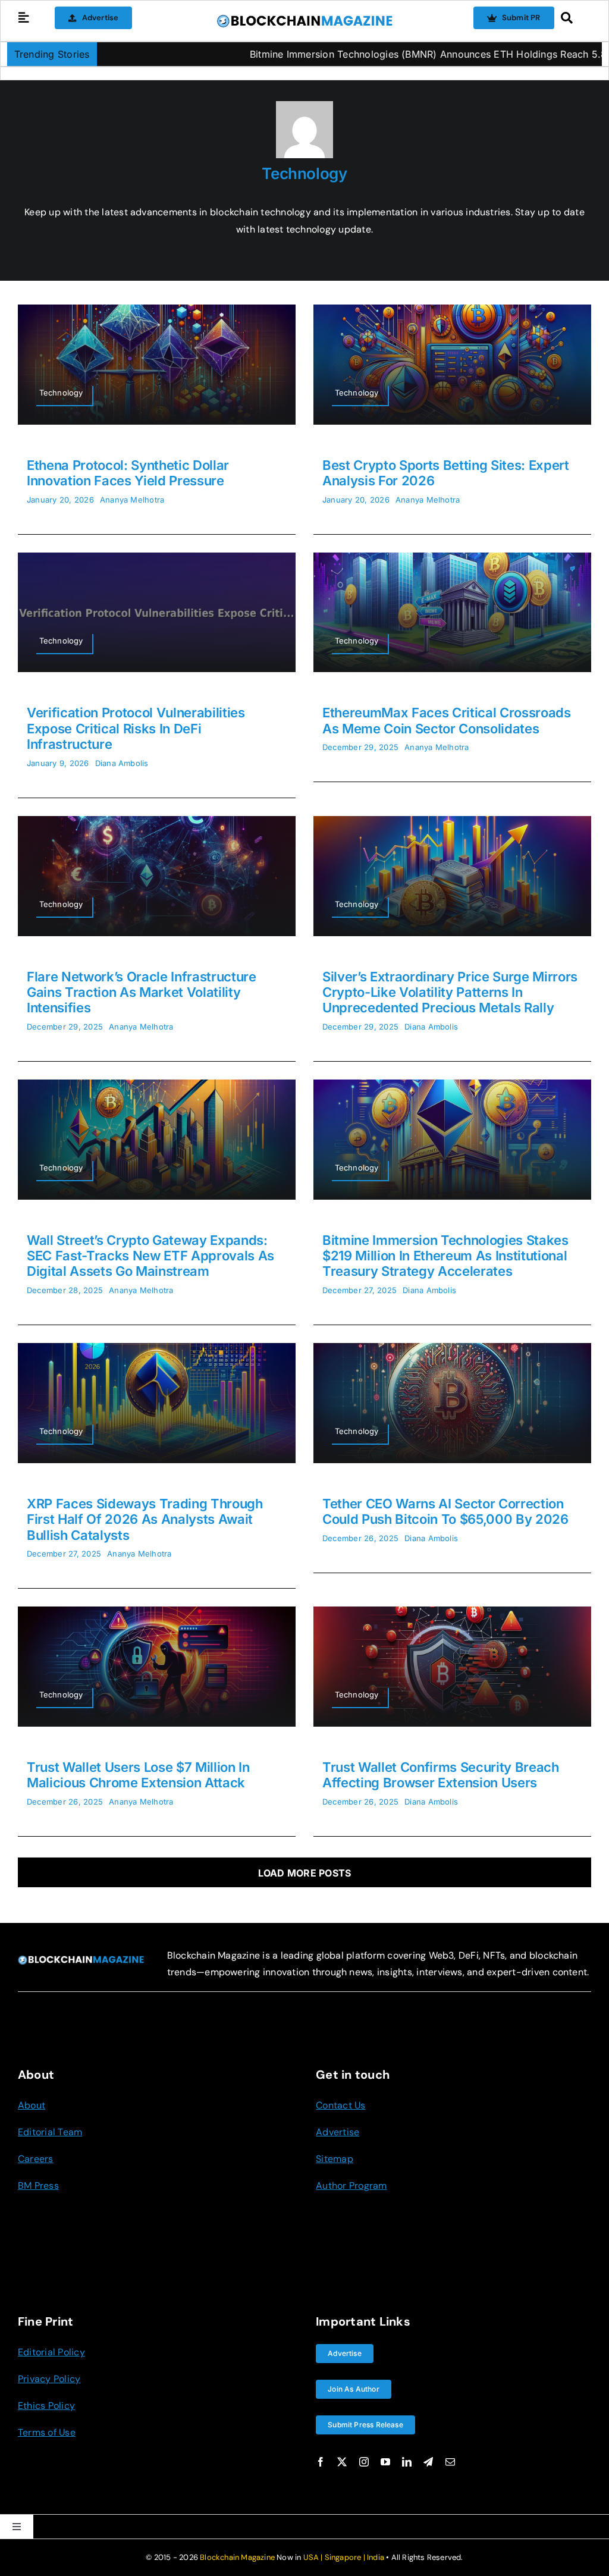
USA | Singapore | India (344, 2557)
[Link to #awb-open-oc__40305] (573, 18)
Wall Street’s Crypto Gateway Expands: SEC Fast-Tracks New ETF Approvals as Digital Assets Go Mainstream (150, 1256)
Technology (304, 173)
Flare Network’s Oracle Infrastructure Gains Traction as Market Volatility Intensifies (142, 992)
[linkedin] (407, 2462)
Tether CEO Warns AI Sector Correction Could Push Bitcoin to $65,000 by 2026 (445, 1511)
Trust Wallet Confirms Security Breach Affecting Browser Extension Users (441, 1775)
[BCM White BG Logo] (304, 18)
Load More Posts (305, 1873)
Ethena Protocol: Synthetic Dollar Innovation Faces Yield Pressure (128, 473)
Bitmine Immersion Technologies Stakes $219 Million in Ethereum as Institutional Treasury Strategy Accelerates (445, 1256)
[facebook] (321, 2462)
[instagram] (364, 2462)
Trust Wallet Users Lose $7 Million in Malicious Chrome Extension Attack (138, 1775)
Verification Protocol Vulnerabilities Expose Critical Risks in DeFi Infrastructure (136, 728)
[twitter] (342, 2462)
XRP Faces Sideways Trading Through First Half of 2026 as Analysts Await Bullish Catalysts (145, 1519)
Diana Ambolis (122, 763)
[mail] (450, 2462)
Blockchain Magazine (237, 2557)
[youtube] (385, 2462)
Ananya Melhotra (132, 500)
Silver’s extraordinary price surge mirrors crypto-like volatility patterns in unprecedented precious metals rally (450, 992)
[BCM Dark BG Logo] (81, 1960)
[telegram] (428, 2462)
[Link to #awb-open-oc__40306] (24, 18)
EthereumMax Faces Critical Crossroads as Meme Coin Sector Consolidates (447, 720)
